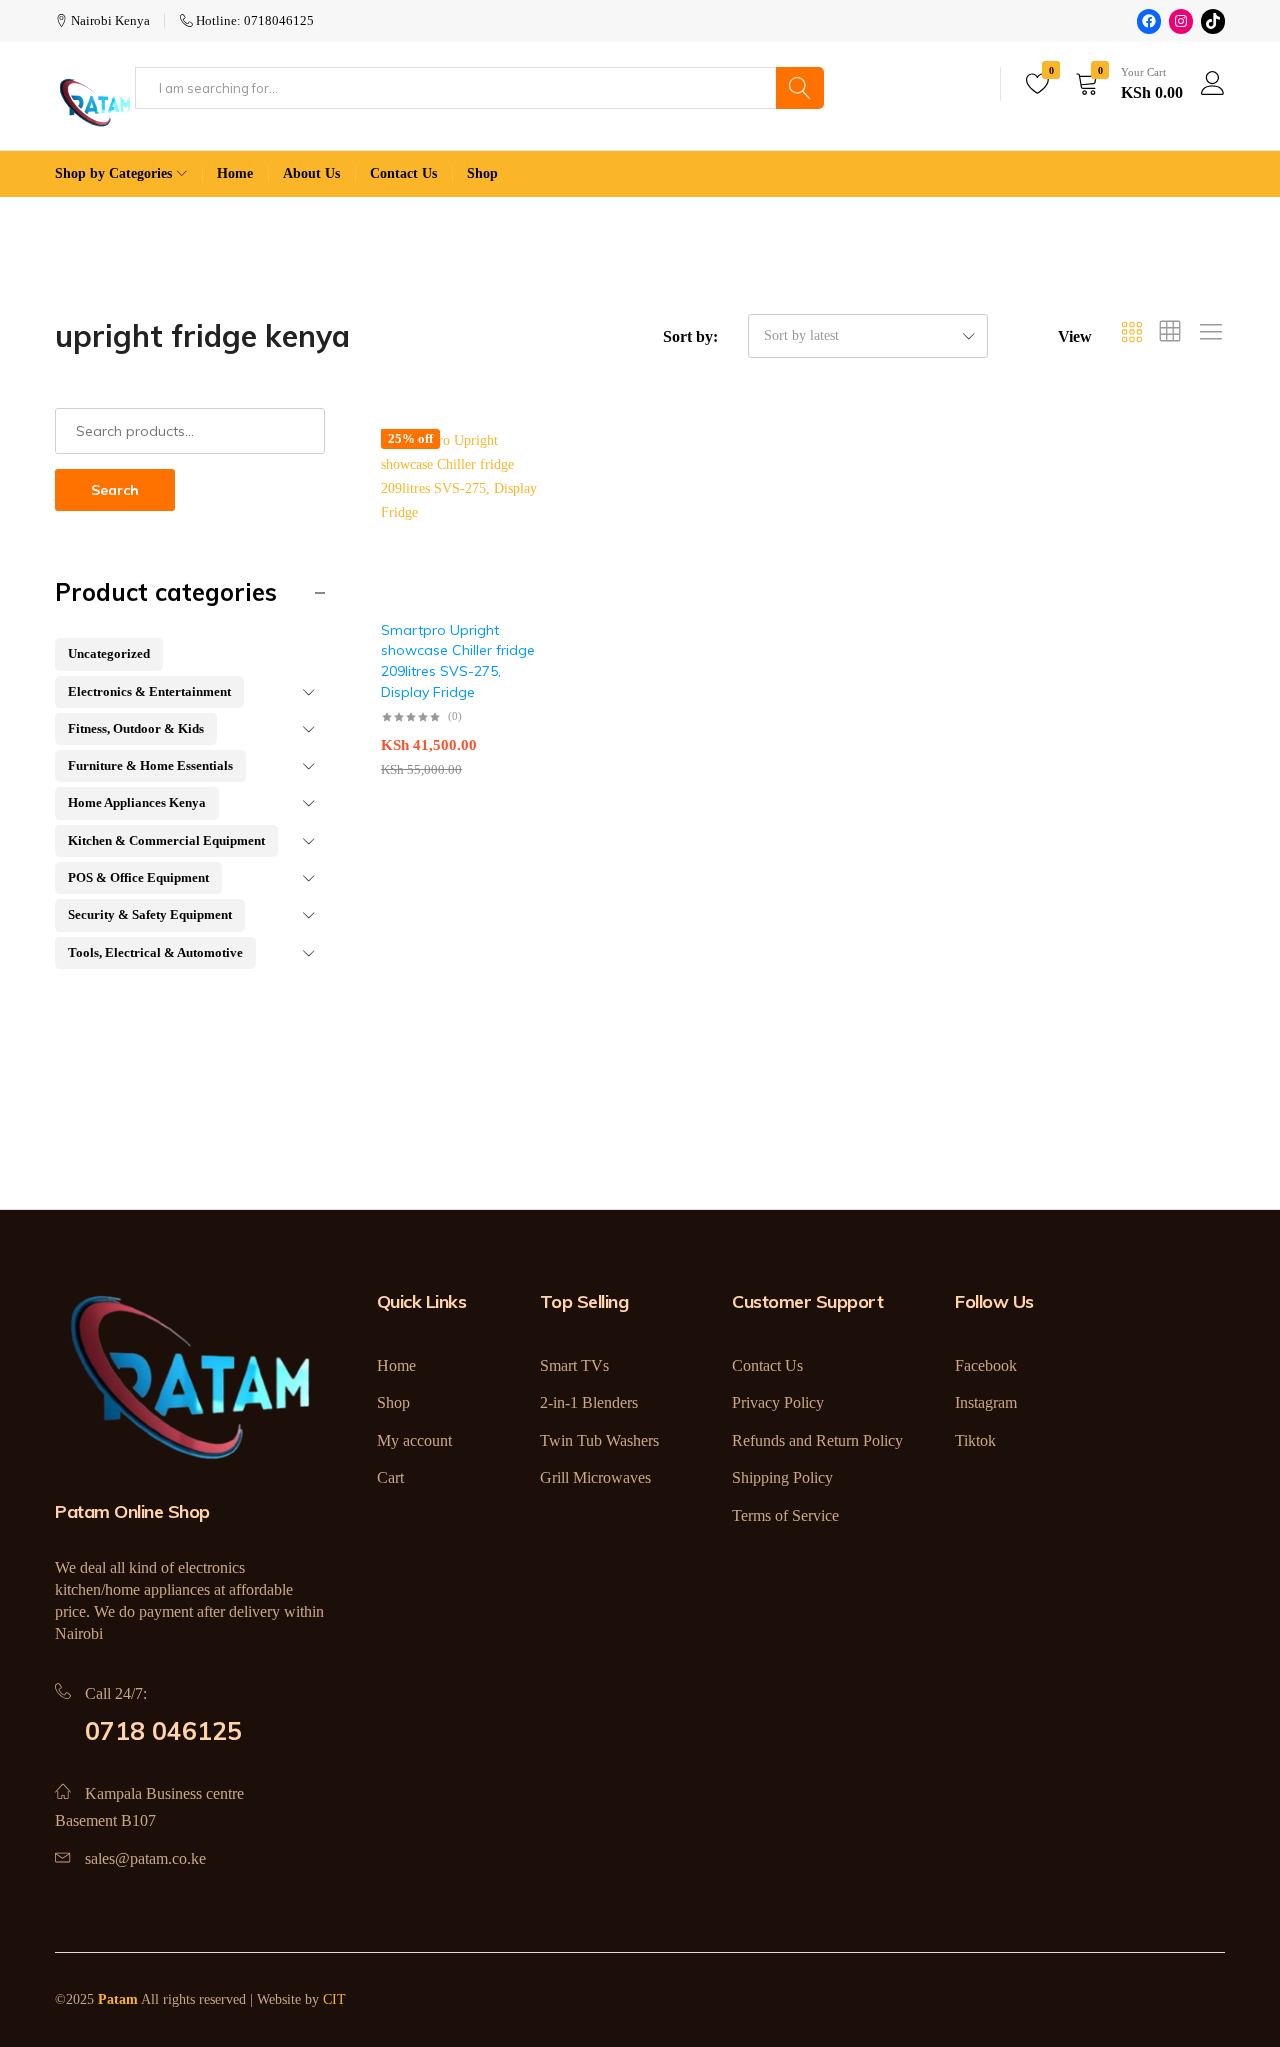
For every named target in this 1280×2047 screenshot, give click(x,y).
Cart (390, 1477)
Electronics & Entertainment (149, 691)
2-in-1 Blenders (589, 1402)
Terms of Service (785, 1515)
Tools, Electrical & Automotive (155, 952)
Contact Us (403, 173)
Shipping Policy (782, 1477)
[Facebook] (1149, 21)
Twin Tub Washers (599, 1440)
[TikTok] (1213, 21)
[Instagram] (1181, 21)
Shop (482, 173)
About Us (311, 173)
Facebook (986, 1365)
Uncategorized (109, 653)
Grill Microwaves (595, 1477)
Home (235, 173)
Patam (118, 1999)
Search (115, 490)
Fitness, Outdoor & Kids (136, 728)
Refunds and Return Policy (817, 1440)
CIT (334, 1999)
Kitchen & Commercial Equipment (166, 840)
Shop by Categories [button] (113, 173)
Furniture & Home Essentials (150, 765)
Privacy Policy (778, 1402)
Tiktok (975, 1440)
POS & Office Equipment (138, 877)
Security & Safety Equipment (150, 914)
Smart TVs (574, 1365)
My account (414, 1440)
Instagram (986, 1402)
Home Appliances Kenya (137, 802)
